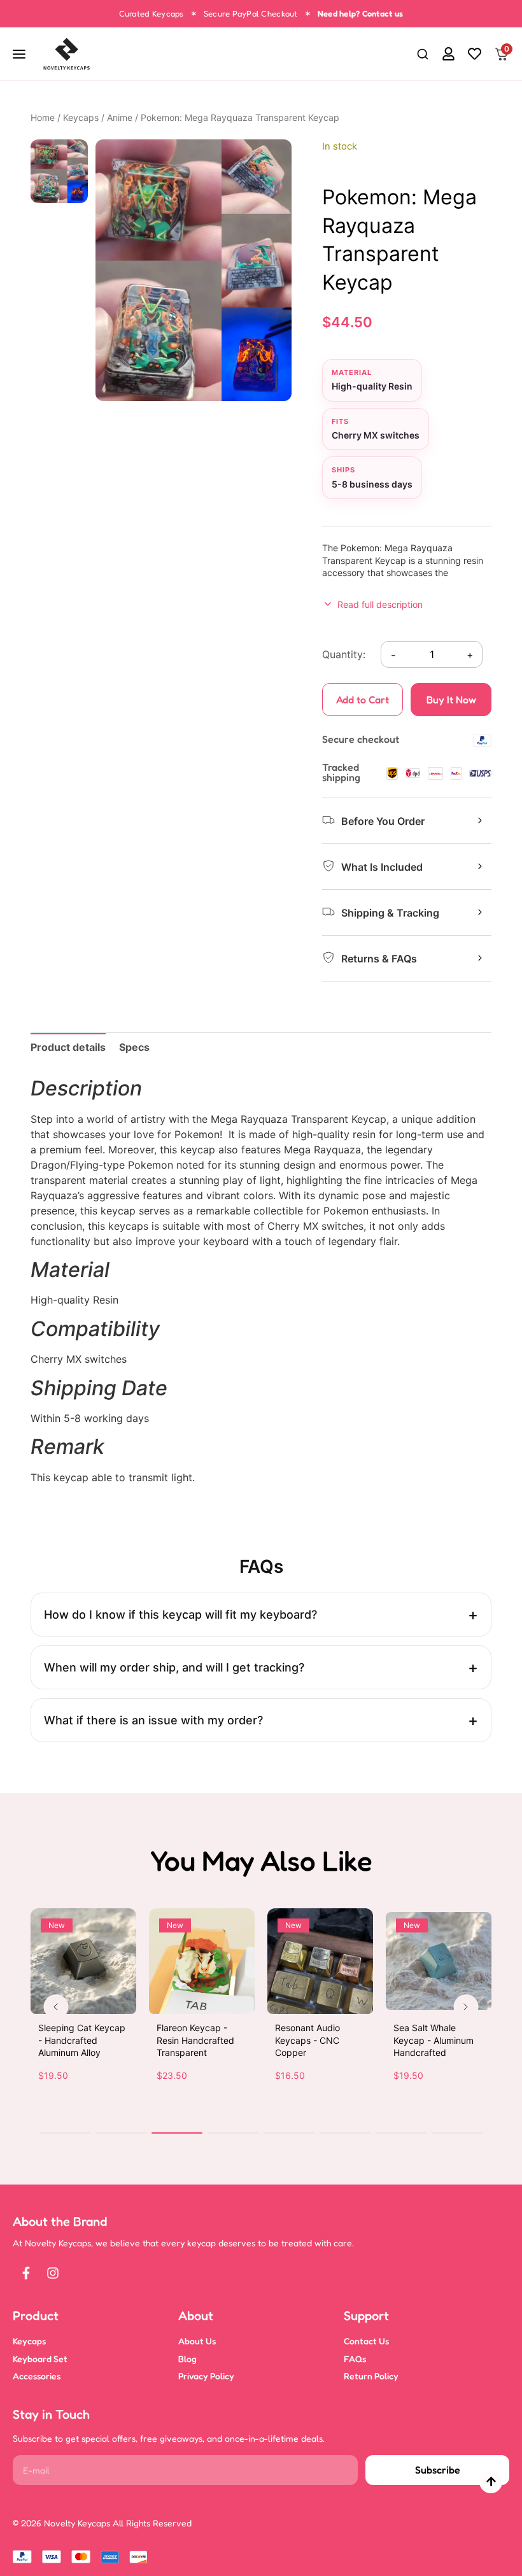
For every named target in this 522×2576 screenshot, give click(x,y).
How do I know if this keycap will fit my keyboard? (180, 1615)
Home (43, 117)
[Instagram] (53, 2273)
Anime (120, 117)
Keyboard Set (40, 2359)
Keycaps (81, 117)
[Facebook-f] (26, 2273)
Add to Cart (363, 700)
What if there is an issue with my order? (153, 1720)
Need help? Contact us (360, 13)
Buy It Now (451, 700)
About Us (197, 2341)
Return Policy (371, 2376)
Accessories (37, 2376)
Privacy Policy (206, 2376)
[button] (423, 55)
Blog (187, 2359)
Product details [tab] (68, 1047)
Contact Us (366, 2341)
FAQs (355, 2359)
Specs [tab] (134, 1047)
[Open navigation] (20, 54)
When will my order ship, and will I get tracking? (174, 1667)
